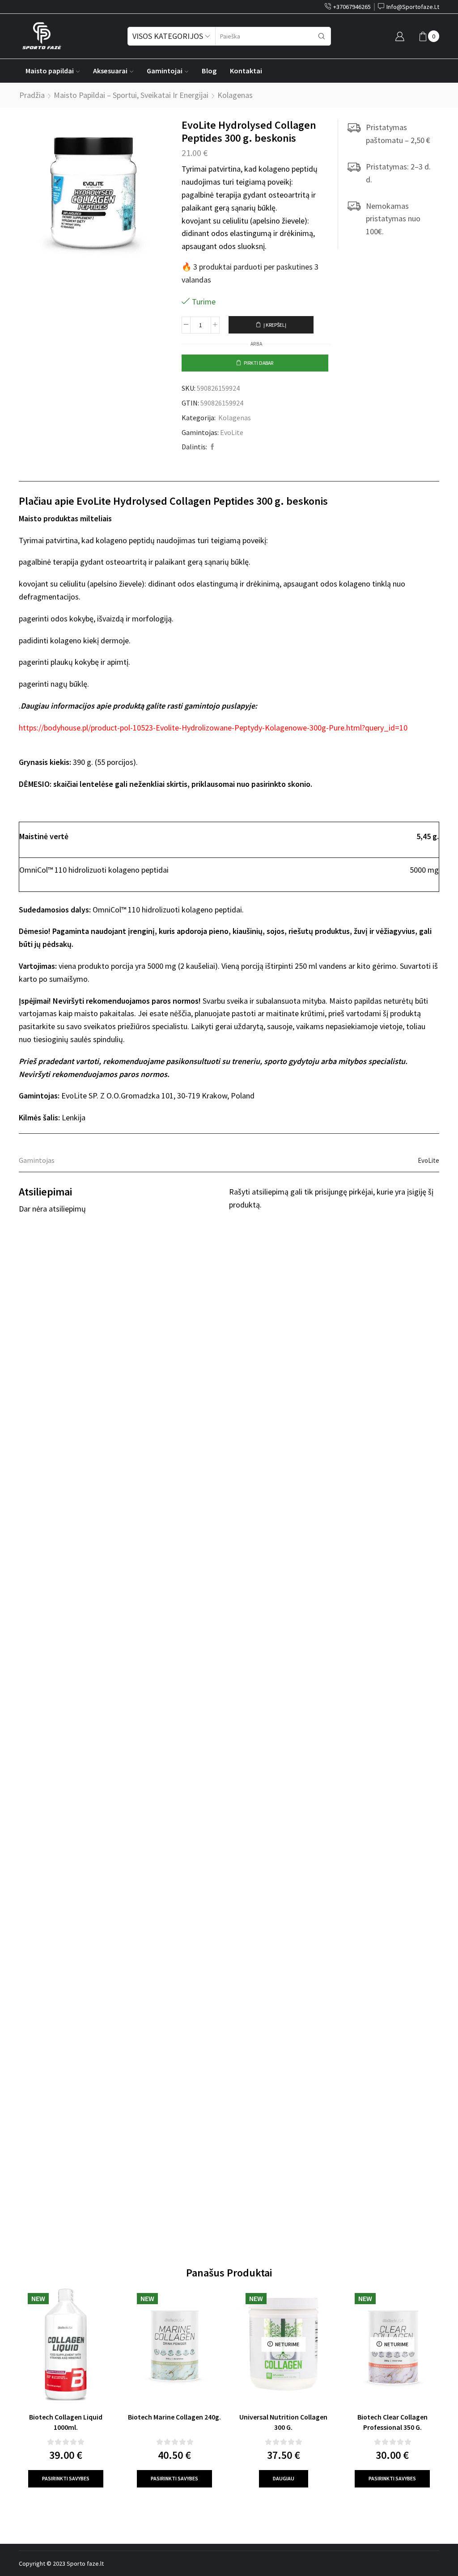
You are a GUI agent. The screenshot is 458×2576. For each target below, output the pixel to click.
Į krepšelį (275, 325)
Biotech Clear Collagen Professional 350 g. (392, 2422)
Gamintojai (165, 71)
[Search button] (322, 36)
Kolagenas (235, 95)
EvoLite (232, 432)
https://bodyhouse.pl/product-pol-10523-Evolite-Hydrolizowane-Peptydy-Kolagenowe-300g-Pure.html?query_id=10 (213, 728)
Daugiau (284, 2478)
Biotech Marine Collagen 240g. (174, 2417)
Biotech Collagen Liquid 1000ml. (66, 2422)
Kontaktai (246, 71)
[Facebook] (211, 447)
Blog (209, 71)
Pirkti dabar (259, 363)
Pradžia (32, 95)
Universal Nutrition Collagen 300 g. (283, 2422)
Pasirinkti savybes (66, 2478)
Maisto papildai (50, 71)
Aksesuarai (110, 71)
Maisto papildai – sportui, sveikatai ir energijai (131, 95)
